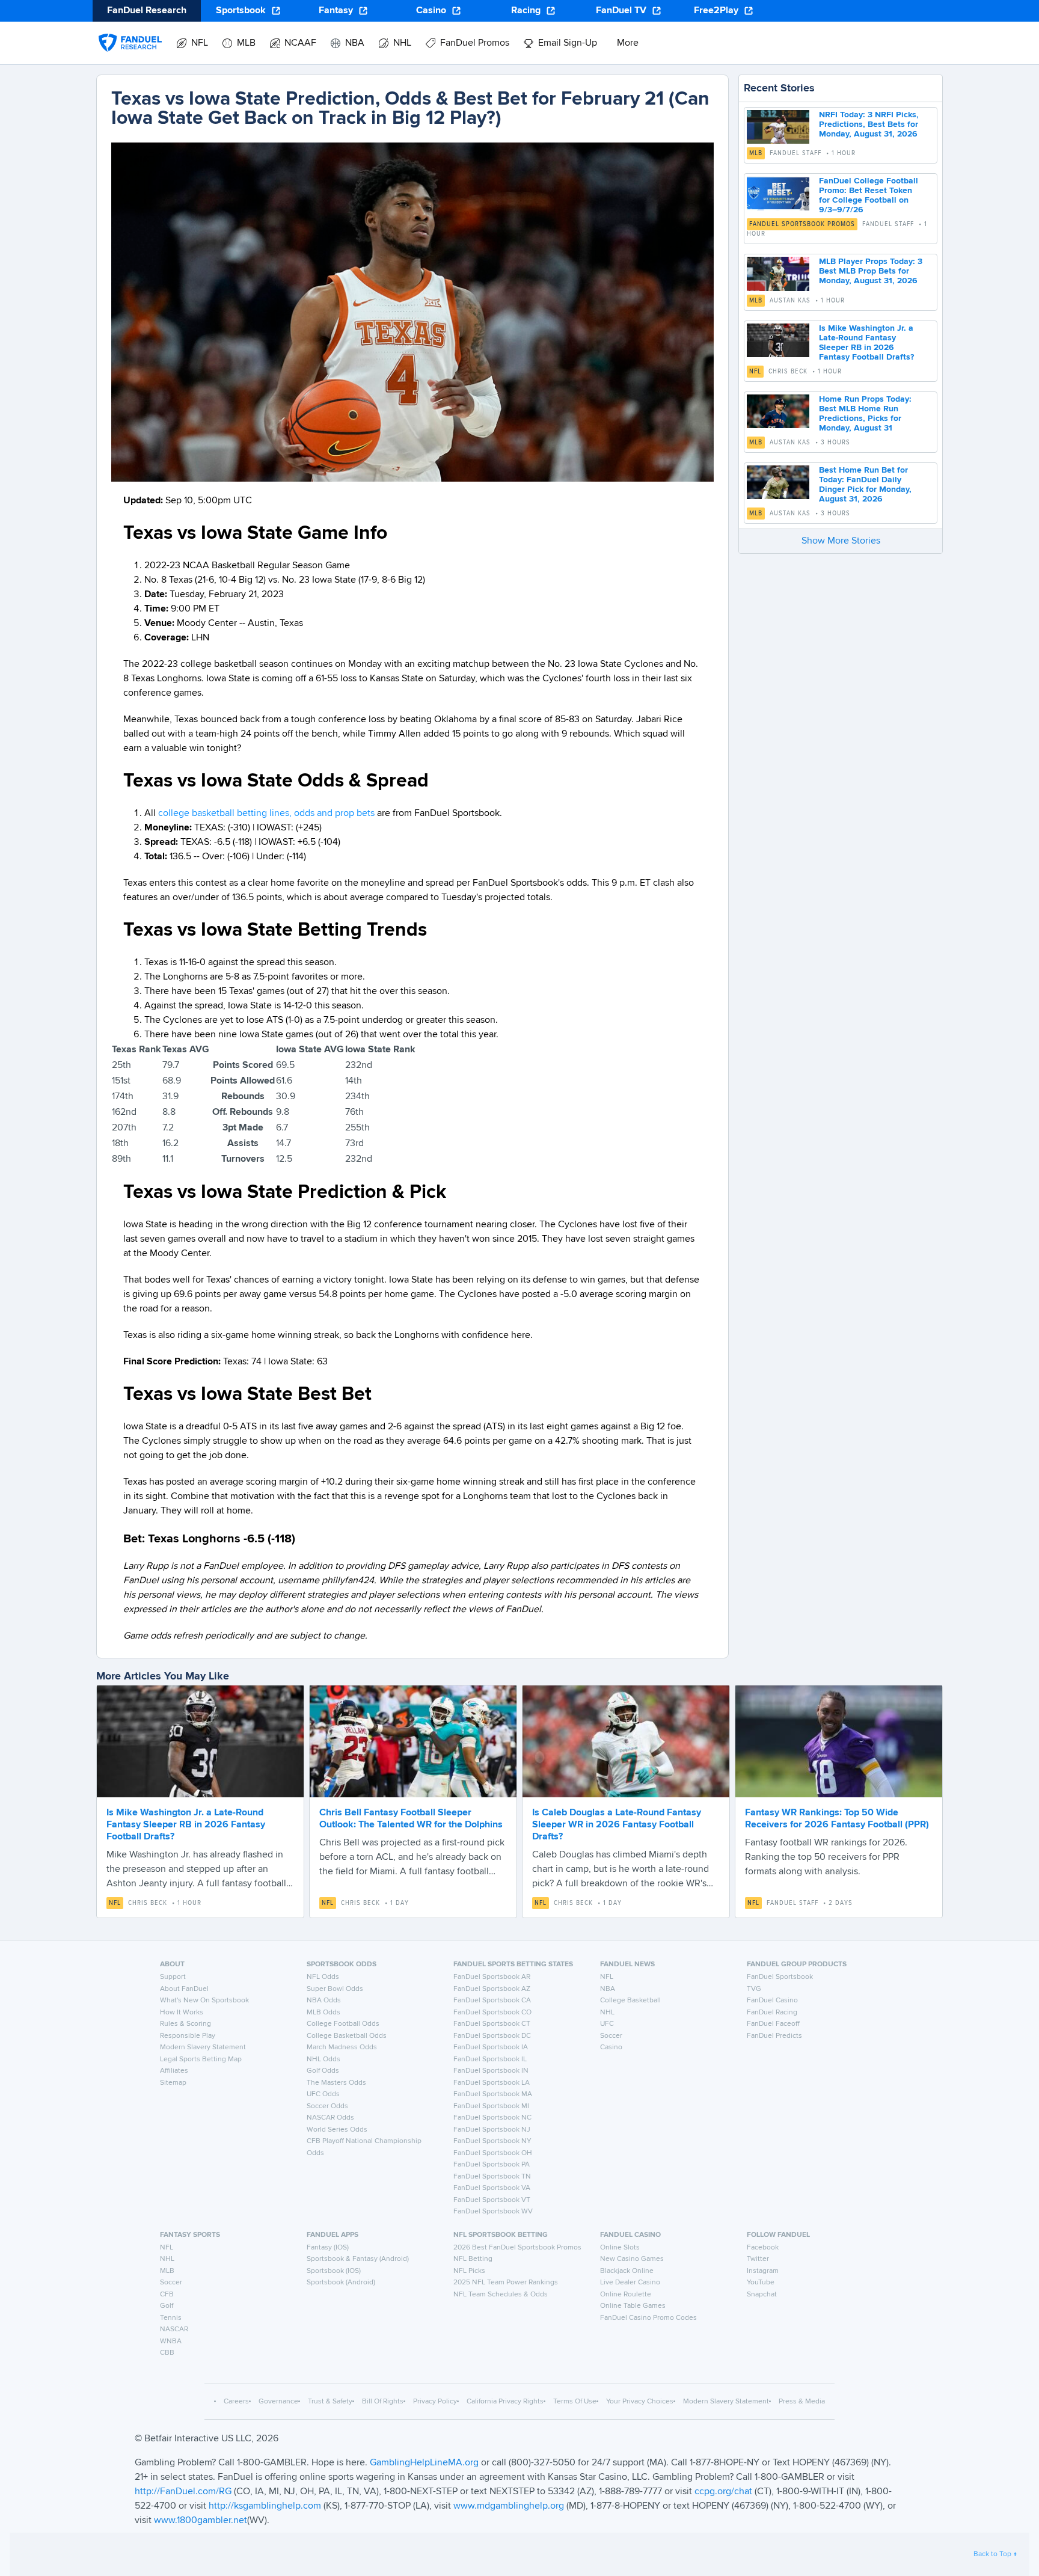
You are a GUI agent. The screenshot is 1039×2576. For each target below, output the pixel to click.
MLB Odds (323, 2013)
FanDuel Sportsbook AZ (492, 1989)
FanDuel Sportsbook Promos (802, 224)
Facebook (763, 2248)
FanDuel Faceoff (773, 2024)
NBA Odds (324, 2001)
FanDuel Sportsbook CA (492, 2001)
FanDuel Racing (772, 2013)
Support (173, 1977)
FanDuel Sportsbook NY (492, 2141)
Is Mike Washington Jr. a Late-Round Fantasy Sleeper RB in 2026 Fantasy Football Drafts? (186, 1825)
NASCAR (174, 2329)
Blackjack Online (627, 2271)
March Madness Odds (342, 2047)
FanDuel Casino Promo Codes (648, 2318)
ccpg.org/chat (723, 2492)
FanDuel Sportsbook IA (491, 2047)
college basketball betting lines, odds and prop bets (266, 814)
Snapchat (762, 2295)
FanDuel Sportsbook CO (492, 2013)
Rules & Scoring (185, 2024)
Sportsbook (241, 11)
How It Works (182, 2013)
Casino (431, 11)
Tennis (171, 2318)
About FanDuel (184, 1989)
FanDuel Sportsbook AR (492, 1977)
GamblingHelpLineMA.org (425, 2463)
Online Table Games (633, 2306)
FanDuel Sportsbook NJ (492, 2130)
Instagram (763, 2271)
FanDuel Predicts (774, 2036)
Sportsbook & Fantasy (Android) (358, 2259)
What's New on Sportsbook (204, 2001)
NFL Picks (469, 2271)
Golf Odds (323, 2071)
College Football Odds (343, 2024)
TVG (754, 1989)
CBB (167, 2353)
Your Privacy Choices (640, 2402)
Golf (167, 2306)
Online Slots (620, 2248)
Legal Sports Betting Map (201, 2059)
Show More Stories (841, 541)
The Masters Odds (336, 2083)
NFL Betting (473, 2259)
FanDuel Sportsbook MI (491, 2106)
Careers (236, 2402)
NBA (608, 1989)
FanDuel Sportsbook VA (492, 2188)
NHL (607, 2013)
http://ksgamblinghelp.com (265, 2506)
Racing (526, 11)
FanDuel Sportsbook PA (492, 2165)
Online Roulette (626, 2295)
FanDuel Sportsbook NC (492, 2118)
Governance (278, 2402)
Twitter (758, 2259)
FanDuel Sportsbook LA (492, 2083)
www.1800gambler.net (201, 2521)
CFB (167, 2295)
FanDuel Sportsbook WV (493, 2212)
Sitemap (173, 2083)
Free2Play (716, 11)
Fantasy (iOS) (328, 2248)
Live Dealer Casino (630, 2283)
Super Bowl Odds (335, 1989)
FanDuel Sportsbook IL (490, 2059)
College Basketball (630, 2001)
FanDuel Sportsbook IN (491, 2071)
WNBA (171, 2341)
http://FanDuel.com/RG (184, 2492)
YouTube (761, 2283)
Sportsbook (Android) (341, 2283)
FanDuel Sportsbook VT (492, 2200)
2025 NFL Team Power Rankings (506, 2283)
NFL (755, 372)
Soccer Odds (327, 2106)
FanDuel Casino (772, 2001)
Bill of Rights (383, 2402)
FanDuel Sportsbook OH (493, 2153)
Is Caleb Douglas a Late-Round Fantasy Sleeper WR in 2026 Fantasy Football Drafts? (617, 1825)
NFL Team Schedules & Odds (501, 2295)
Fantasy (336, 11)
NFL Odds (323, 1977)
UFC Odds (323, 2094)
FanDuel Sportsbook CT (492, 2024)
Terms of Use (575, 2402)
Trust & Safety (330, 2402)
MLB (756, 153)
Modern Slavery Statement (203, 2047)
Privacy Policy (435, 2402)
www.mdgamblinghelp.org (509, 2506)
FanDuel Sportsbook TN (492, 2177)
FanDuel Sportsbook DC (492, 2036)
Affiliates (174, 2071)
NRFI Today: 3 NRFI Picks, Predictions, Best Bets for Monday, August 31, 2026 (869, 124)
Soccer (611, 2036)
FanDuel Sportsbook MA (493, 2094)
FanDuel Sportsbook (780, 1977)
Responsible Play (188, 2036)
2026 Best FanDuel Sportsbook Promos (517, 2248)
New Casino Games (632, 2259)
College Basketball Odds (347, 2036)
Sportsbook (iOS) (334, 2271)
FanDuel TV (621, 11)
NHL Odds (323, 2059)
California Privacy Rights (505, 2402)
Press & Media (802, 2402)
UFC (607, 2024)
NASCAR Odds (330, 2118)
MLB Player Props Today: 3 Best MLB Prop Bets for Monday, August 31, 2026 (871, 271)
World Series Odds (337, 2130)
